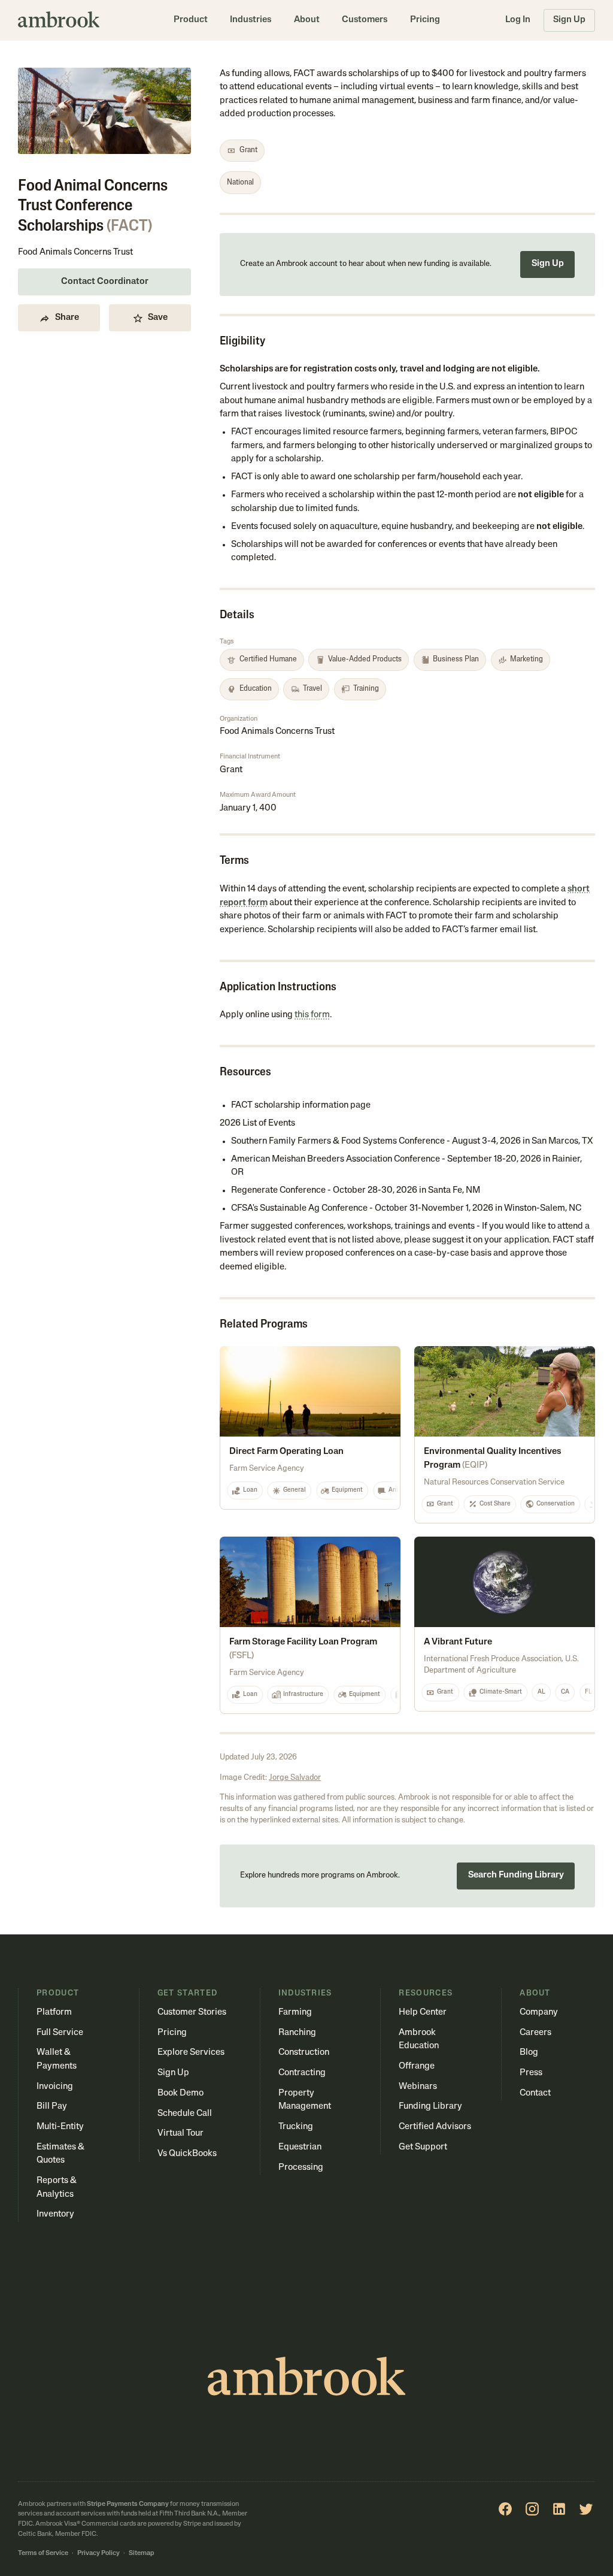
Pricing (425, 20)
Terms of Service (43, 2554)
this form (312, 1015)
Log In (518, 20)
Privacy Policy (98, 2554)
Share (67, 318)
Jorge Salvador (295, 1778)
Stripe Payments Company (128, 2504)
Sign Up (569, 20)
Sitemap (142, 2554)
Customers (365, 20)
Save (158, 318)
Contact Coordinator (105, 282)
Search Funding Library (516, 1875)
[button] (191, 20)
